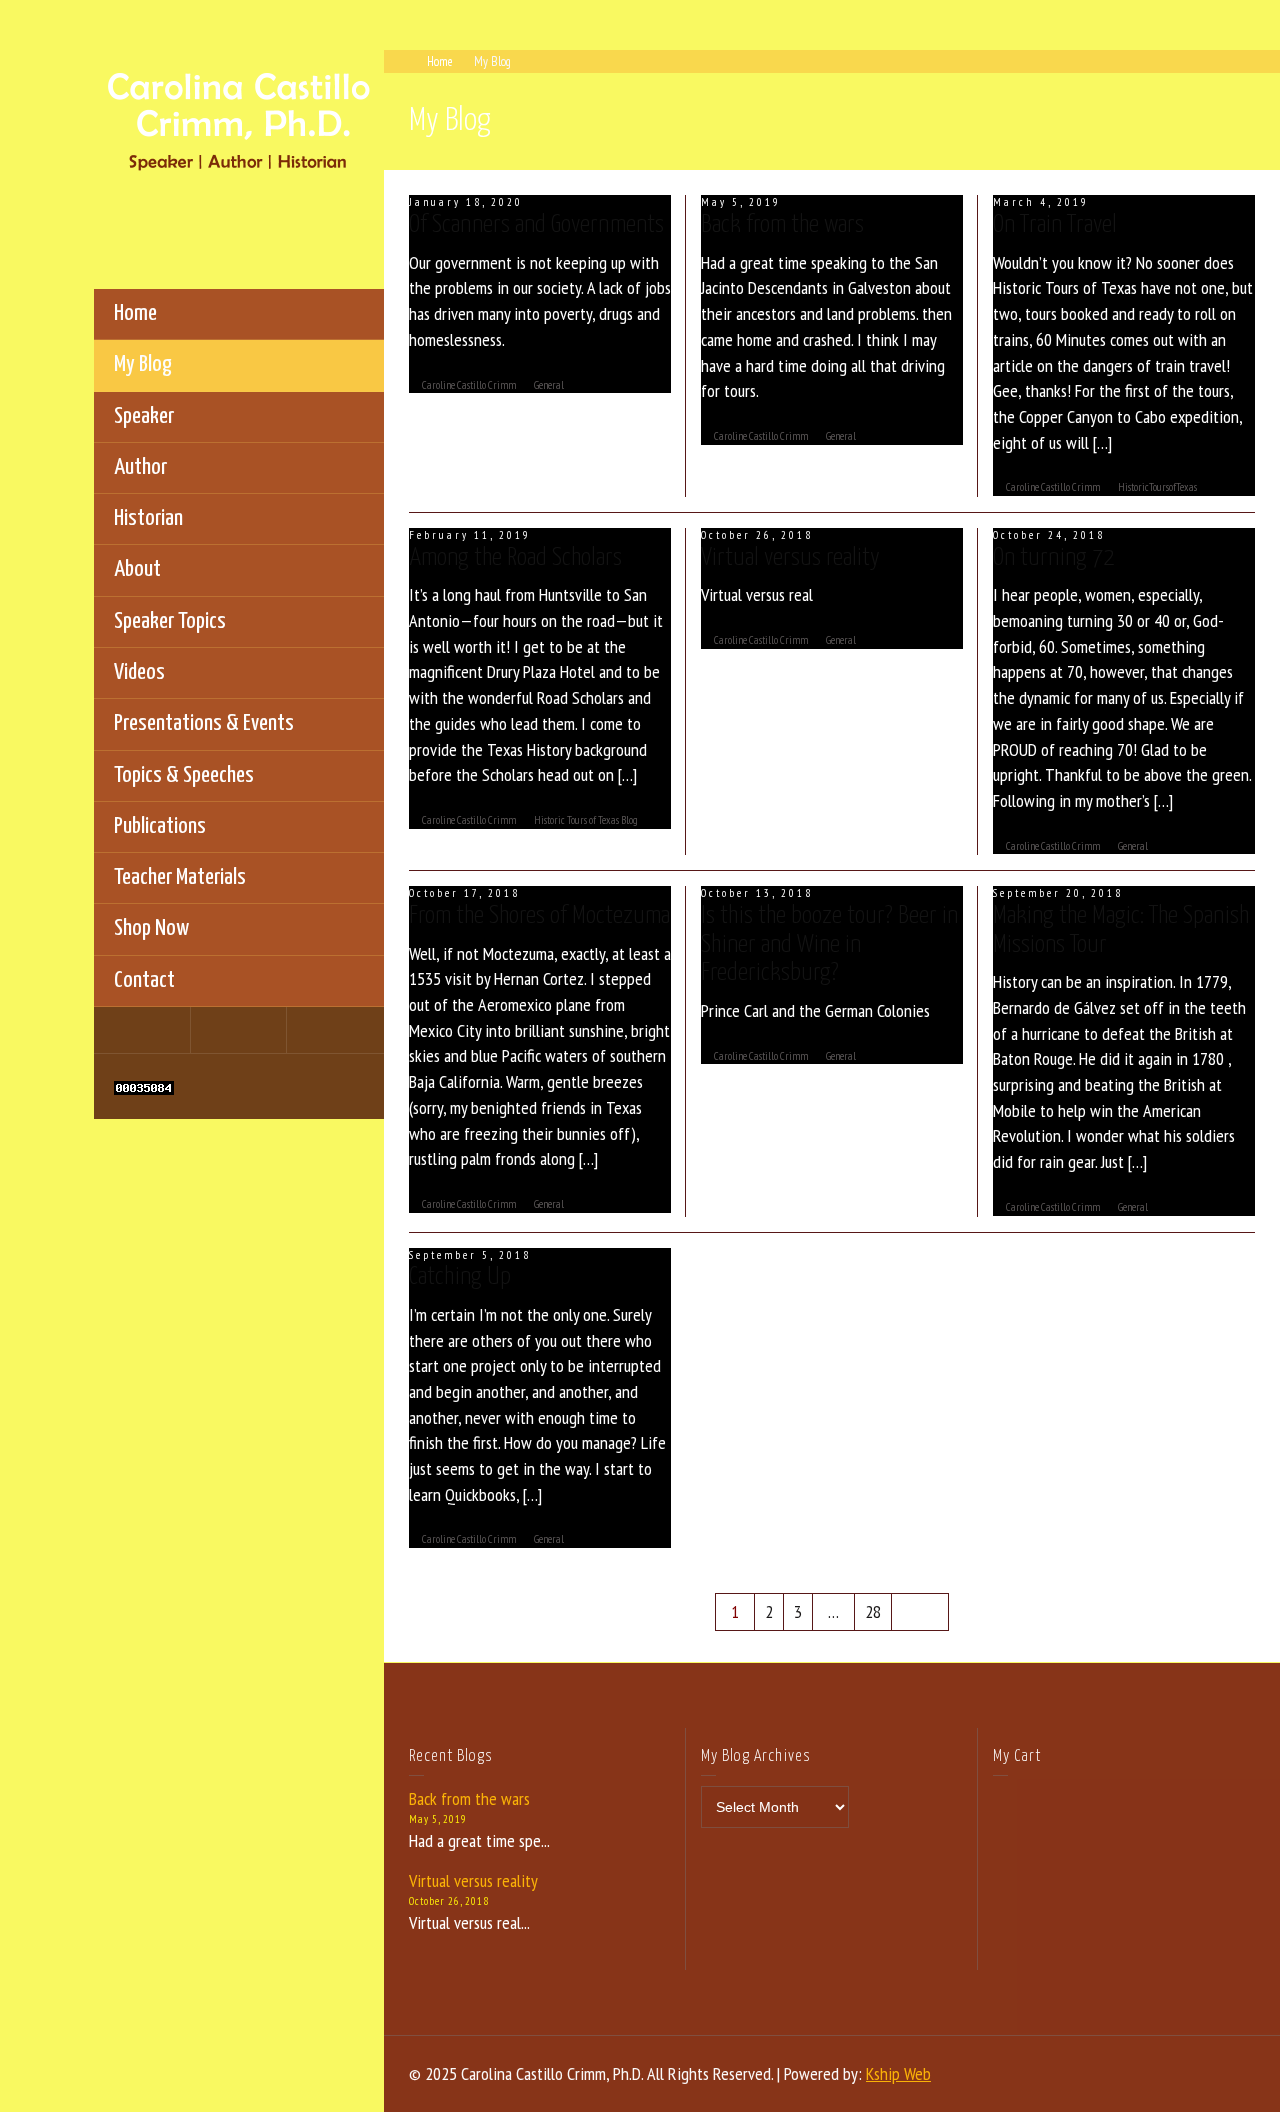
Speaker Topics (170, 621)
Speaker (144, 416)
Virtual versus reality (790, 558)
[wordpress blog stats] (144, 1086)
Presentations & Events (204, 723)
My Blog (143, 364)
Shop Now (151, 928)
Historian (148, 518)
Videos (139, 672)
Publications (160, 826)
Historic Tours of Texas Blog (586, 820)
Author (140, 467)
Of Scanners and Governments (536, 225)
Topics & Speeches (184, 775)
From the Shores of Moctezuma (539, 916)
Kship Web (898, 2073)
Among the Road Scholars (515, 558)
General (549, 385)
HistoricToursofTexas (1157, 487)
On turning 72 (1053, 558)
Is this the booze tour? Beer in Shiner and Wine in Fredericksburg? (829, 944)
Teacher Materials (180, 877)
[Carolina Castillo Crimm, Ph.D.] (239, 119)
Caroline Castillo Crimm (469, 385)
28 (873, 1611)
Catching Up (460, 1277)
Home (135, 313)
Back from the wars (782, 225)
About (137, 569)
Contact (144, 980)
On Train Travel (1055, 225)
